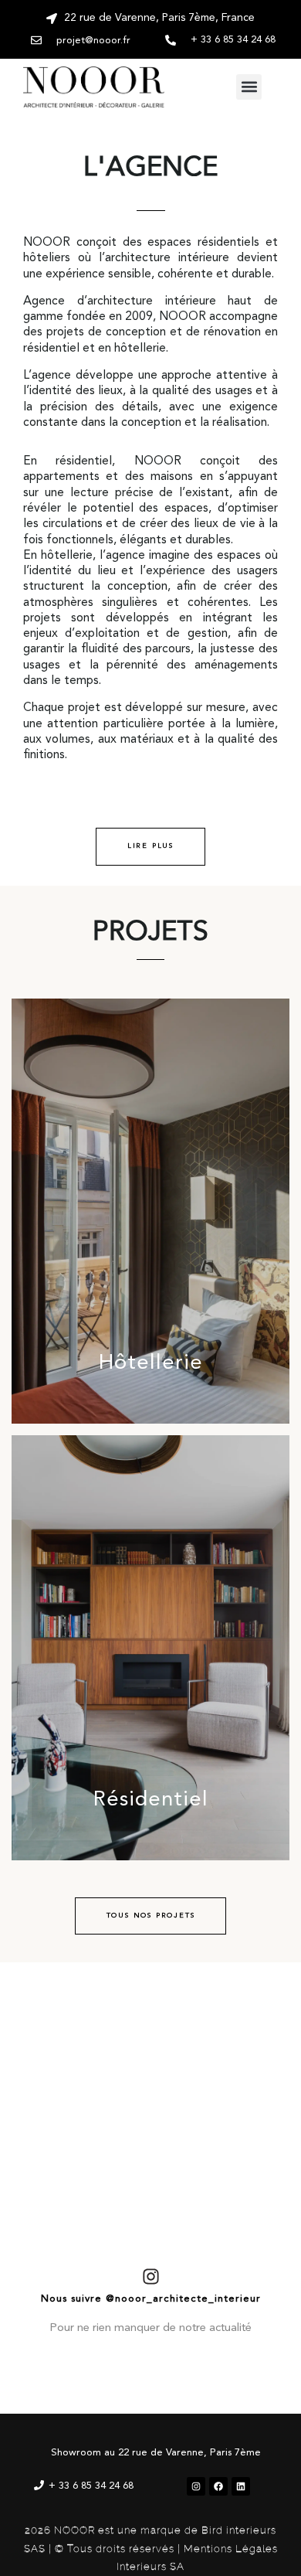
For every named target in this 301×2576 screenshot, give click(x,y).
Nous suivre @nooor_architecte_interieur (151, 2299)
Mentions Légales (231, 2549)
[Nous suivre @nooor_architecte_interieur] (151, 2277)
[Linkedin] (241, 2486)
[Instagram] (196, 2486)
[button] (249, 87)
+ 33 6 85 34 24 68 (91, 2486)
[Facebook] (218, 2486)
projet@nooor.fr (93, 41)
